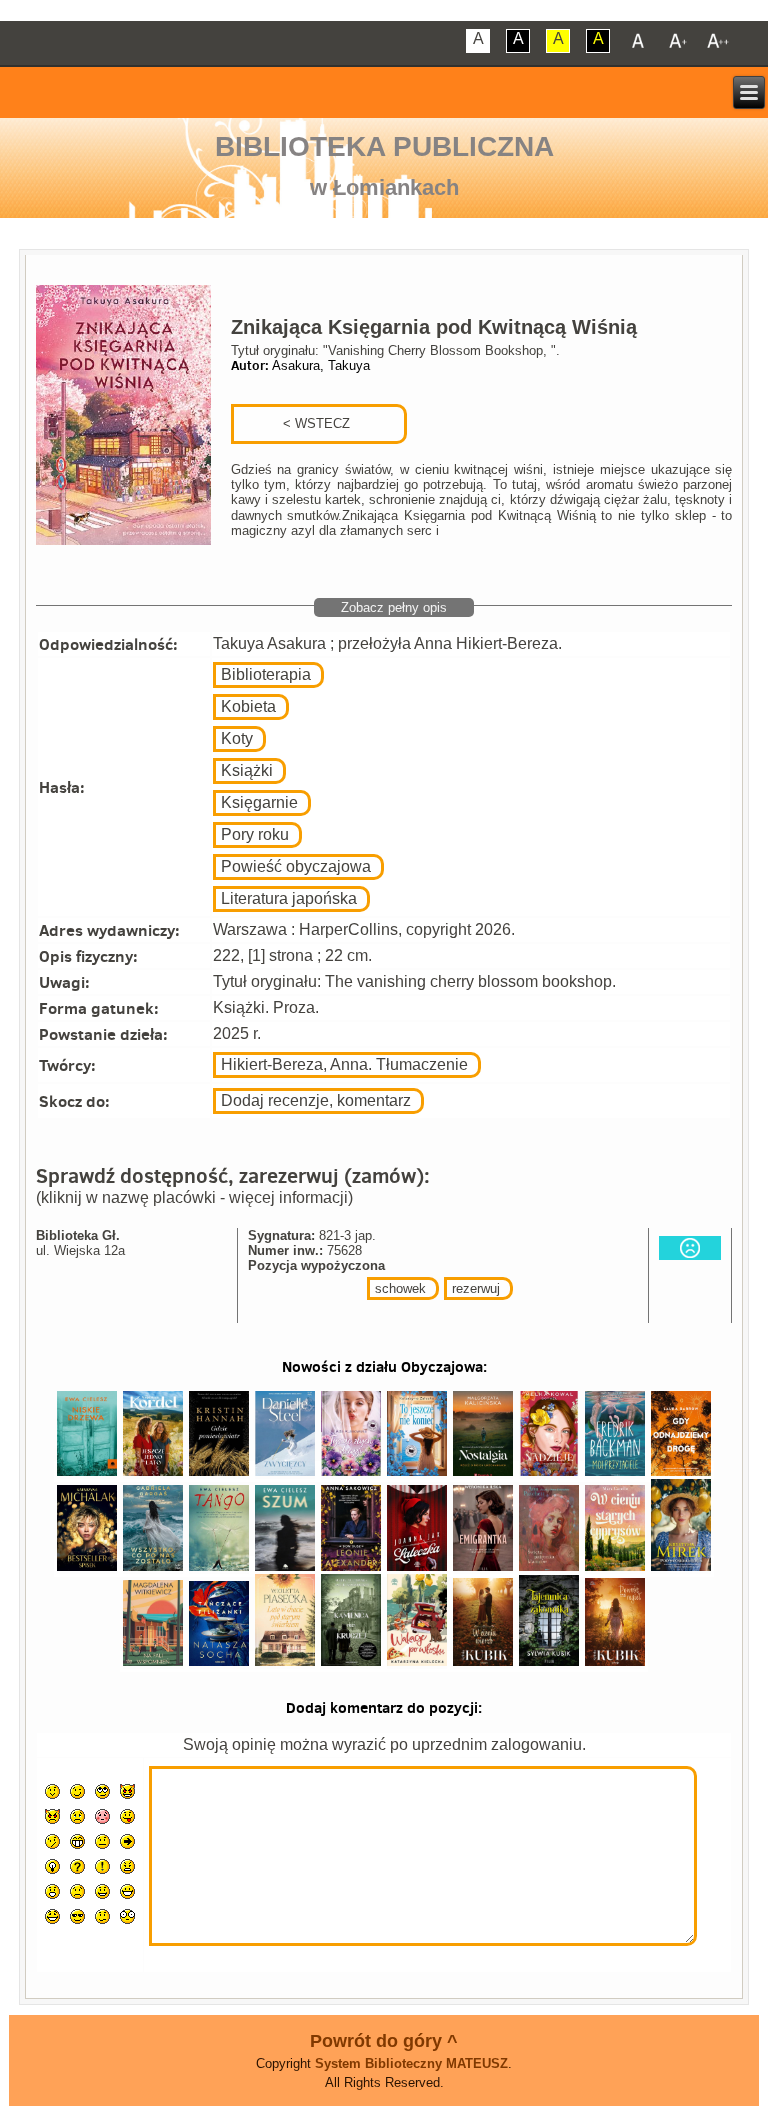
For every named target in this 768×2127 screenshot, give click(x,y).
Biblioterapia (266, 674)
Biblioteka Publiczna (384, 146)
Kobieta (248, 706)
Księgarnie (259, 802)
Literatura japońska (289, 898)
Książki (247, 770)
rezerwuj (476, 1288)
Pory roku (255, 834)
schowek (400, 1288)
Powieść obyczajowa (296, 866)
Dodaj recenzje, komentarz (316, 1100)
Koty (237, 738)
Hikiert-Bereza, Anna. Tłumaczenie (344, 1064)
